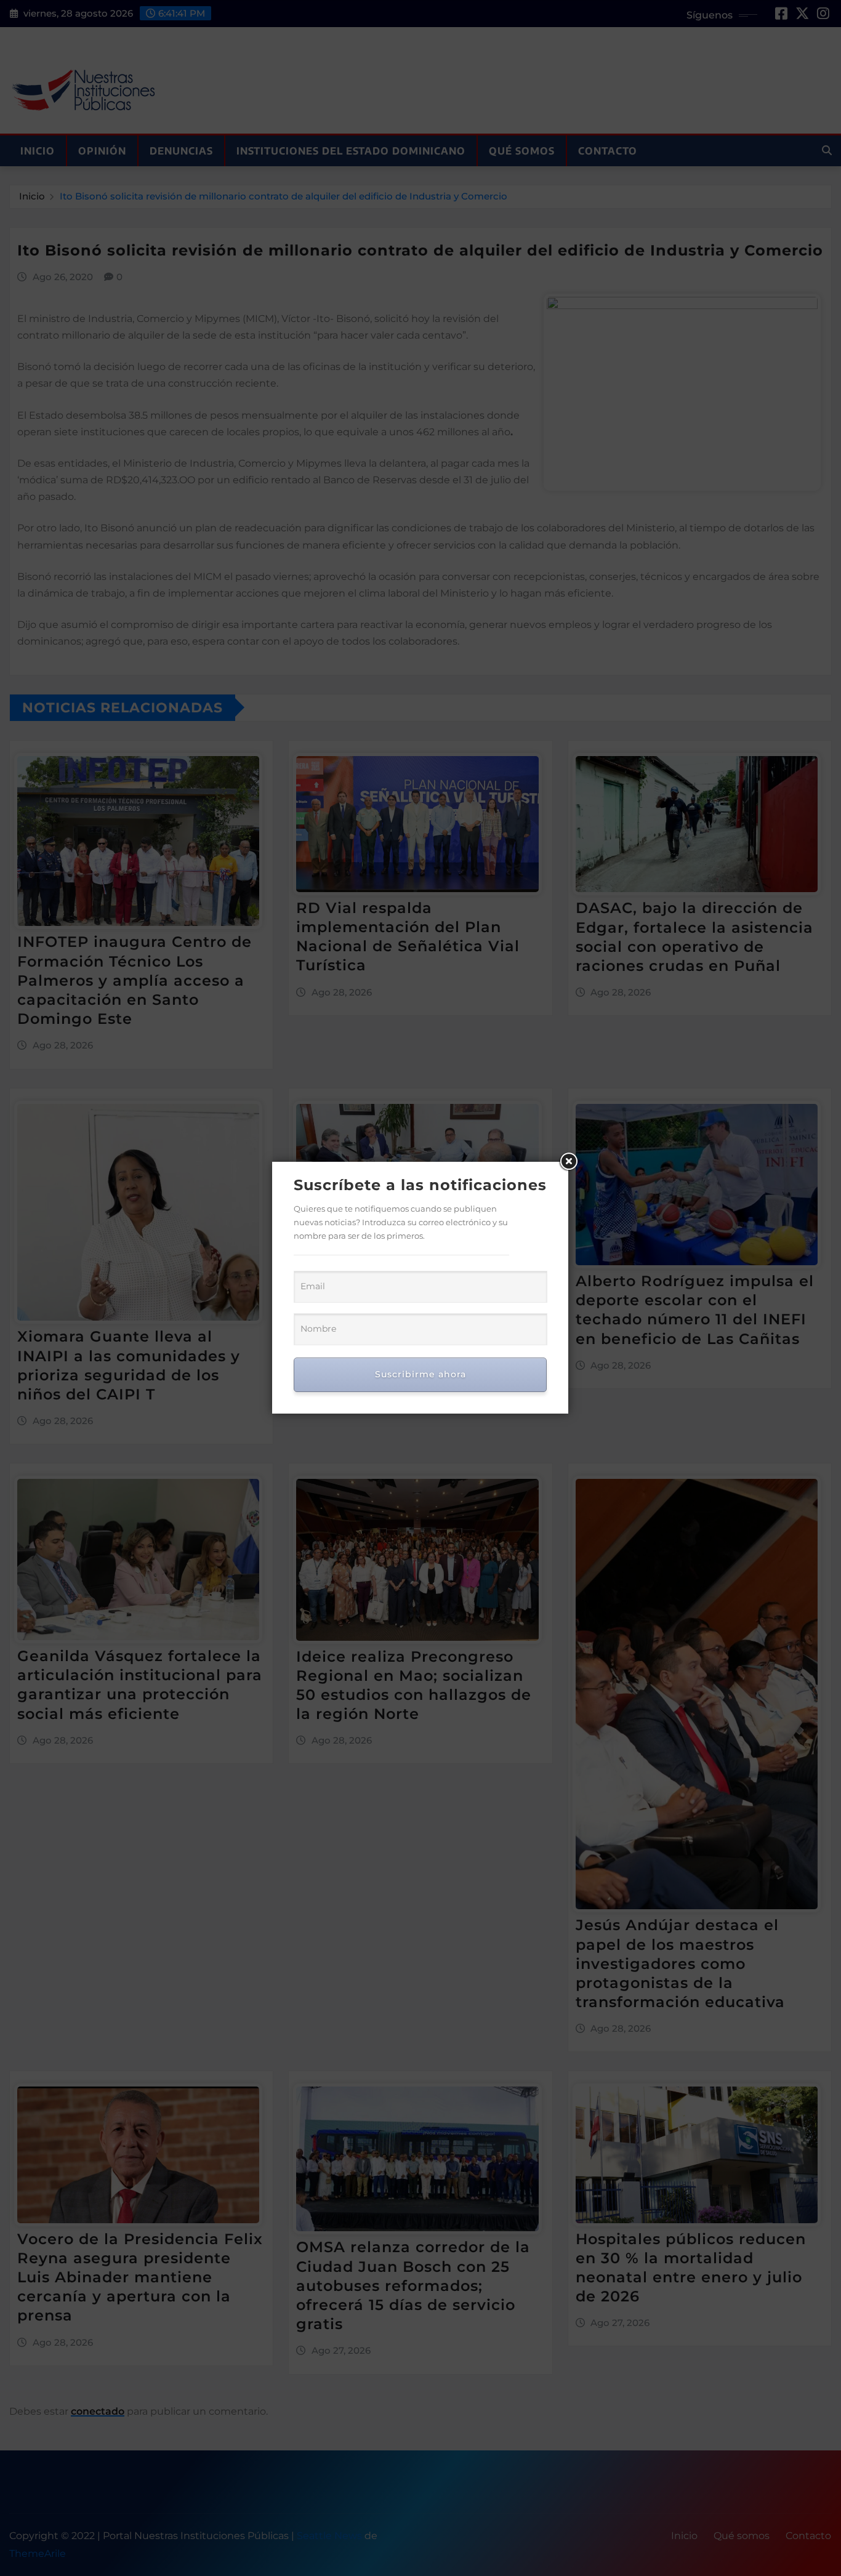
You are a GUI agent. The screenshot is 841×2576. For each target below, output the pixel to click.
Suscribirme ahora (420, 1374)
